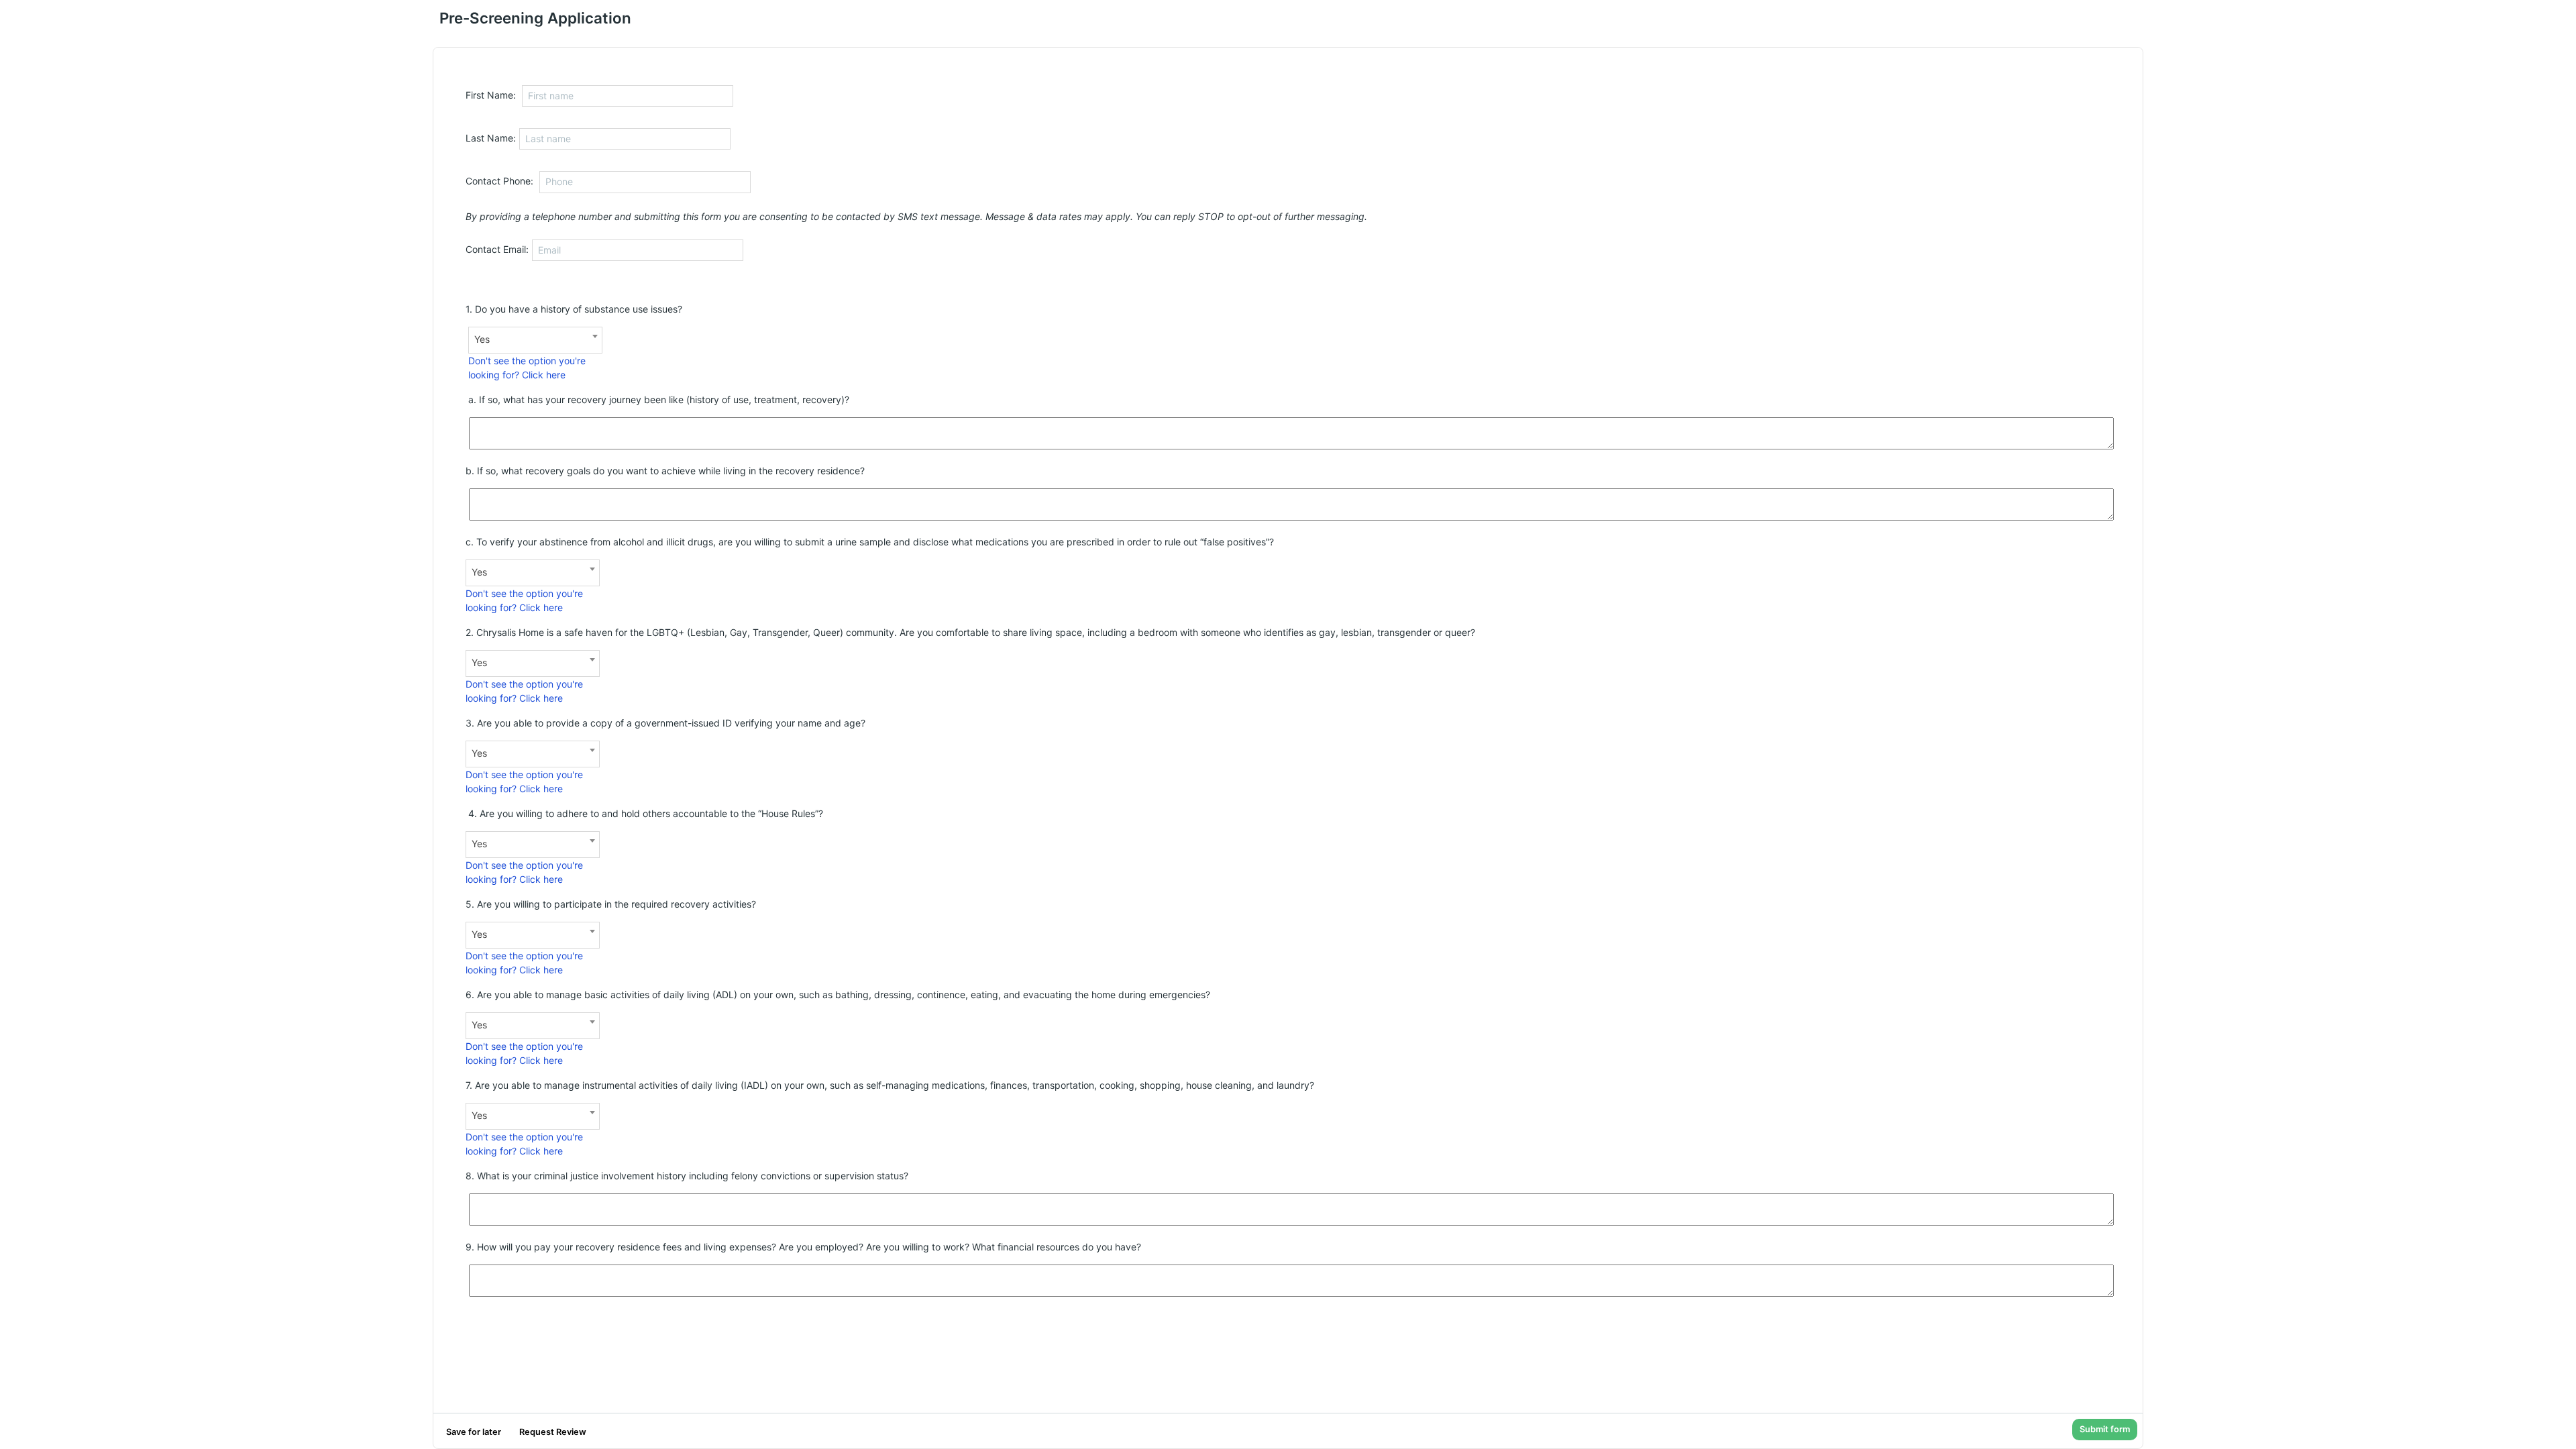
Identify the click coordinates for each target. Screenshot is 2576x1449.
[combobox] (535, 340)
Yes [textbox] (482, 339)
